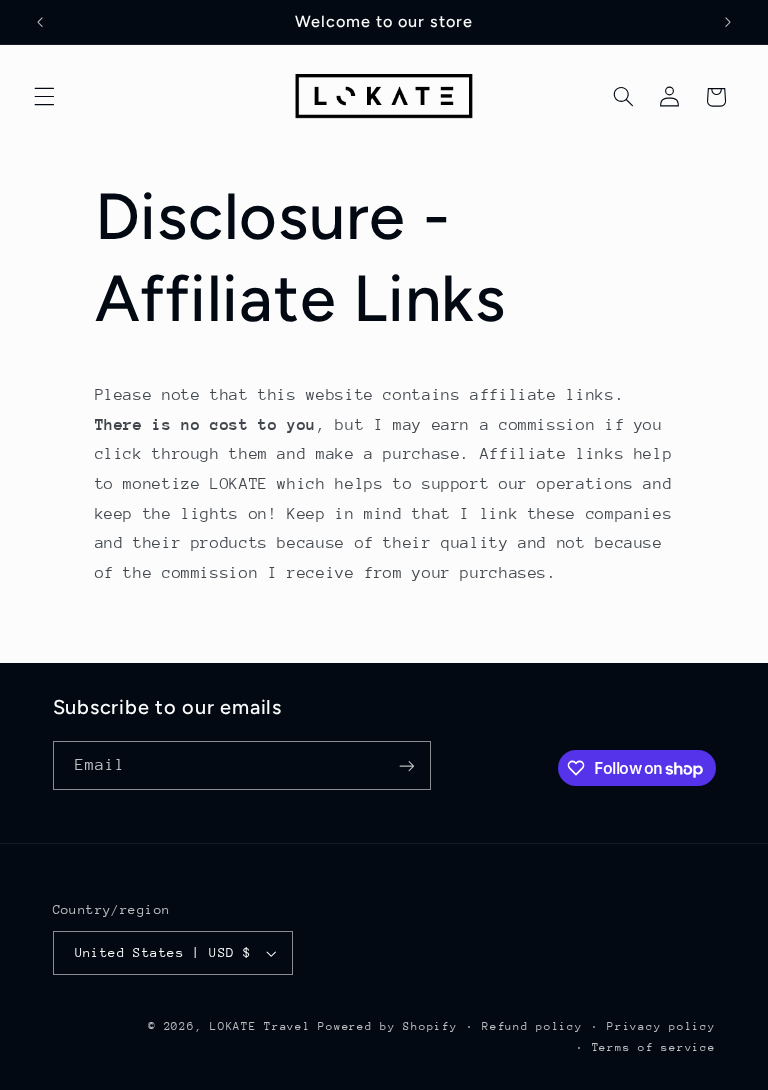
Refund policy (532, 1026)
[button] (44, 97)
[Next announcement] (728, 22)
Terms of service (654, 1047)
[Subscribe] (406, 765)
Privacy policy (661, 1026)
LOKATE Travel (260, 1026)
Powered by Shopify (387, 1026)
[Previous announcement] (40, 22)
